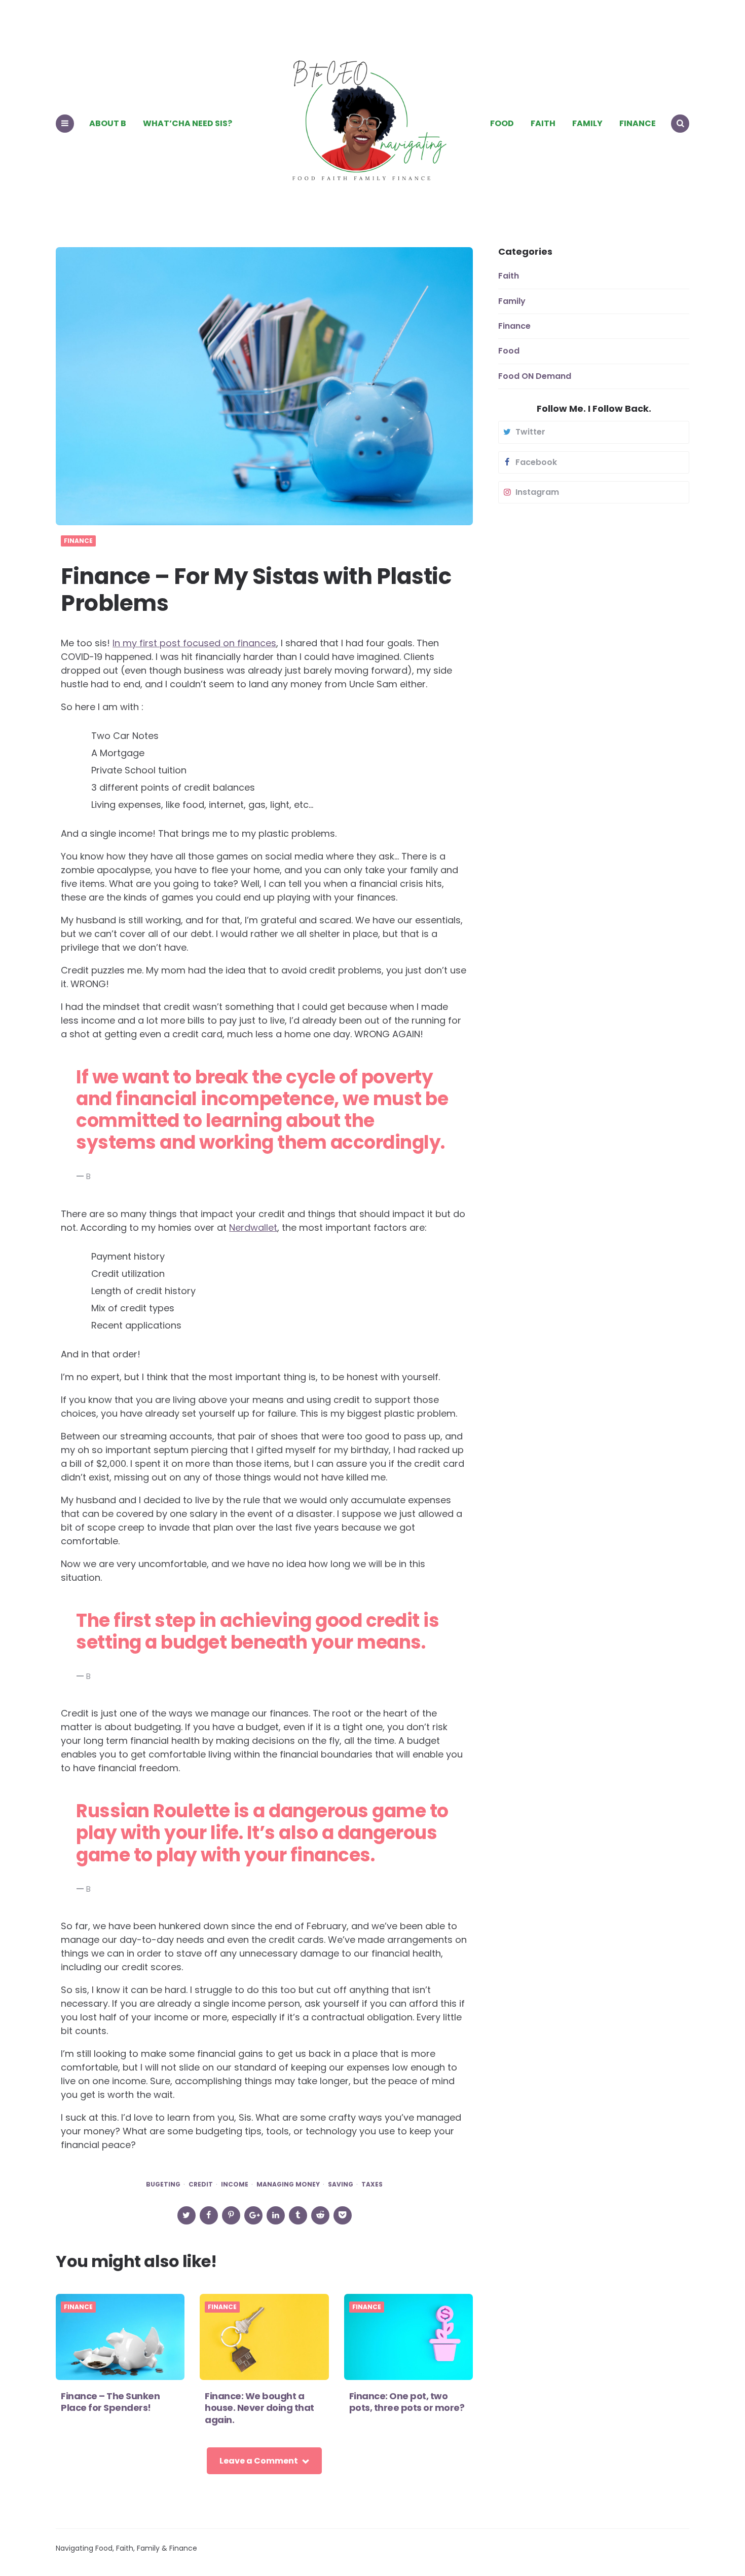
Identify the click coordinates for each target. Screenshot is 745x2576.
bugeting (163, 2184)
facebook (536, 462)
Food (502, 123)
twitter (530, 432)
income (235, 2184)
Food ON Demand (535, 376)
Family (587, 123)
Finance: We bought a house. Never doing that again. (259, 2408)
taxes (372, 2184)
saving (341, 2184)
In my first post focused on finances (194, 643)
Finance (638, 123)
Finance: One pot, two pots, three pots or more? (408, 2402)
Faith (543, 123)
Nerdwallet (253, 1227)
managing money (288, 2184)
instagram (537, 492)
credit (201, 2184)
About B (108, 123)
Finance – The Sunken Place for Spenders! (110, 2402)
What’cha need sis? (188, 123)
